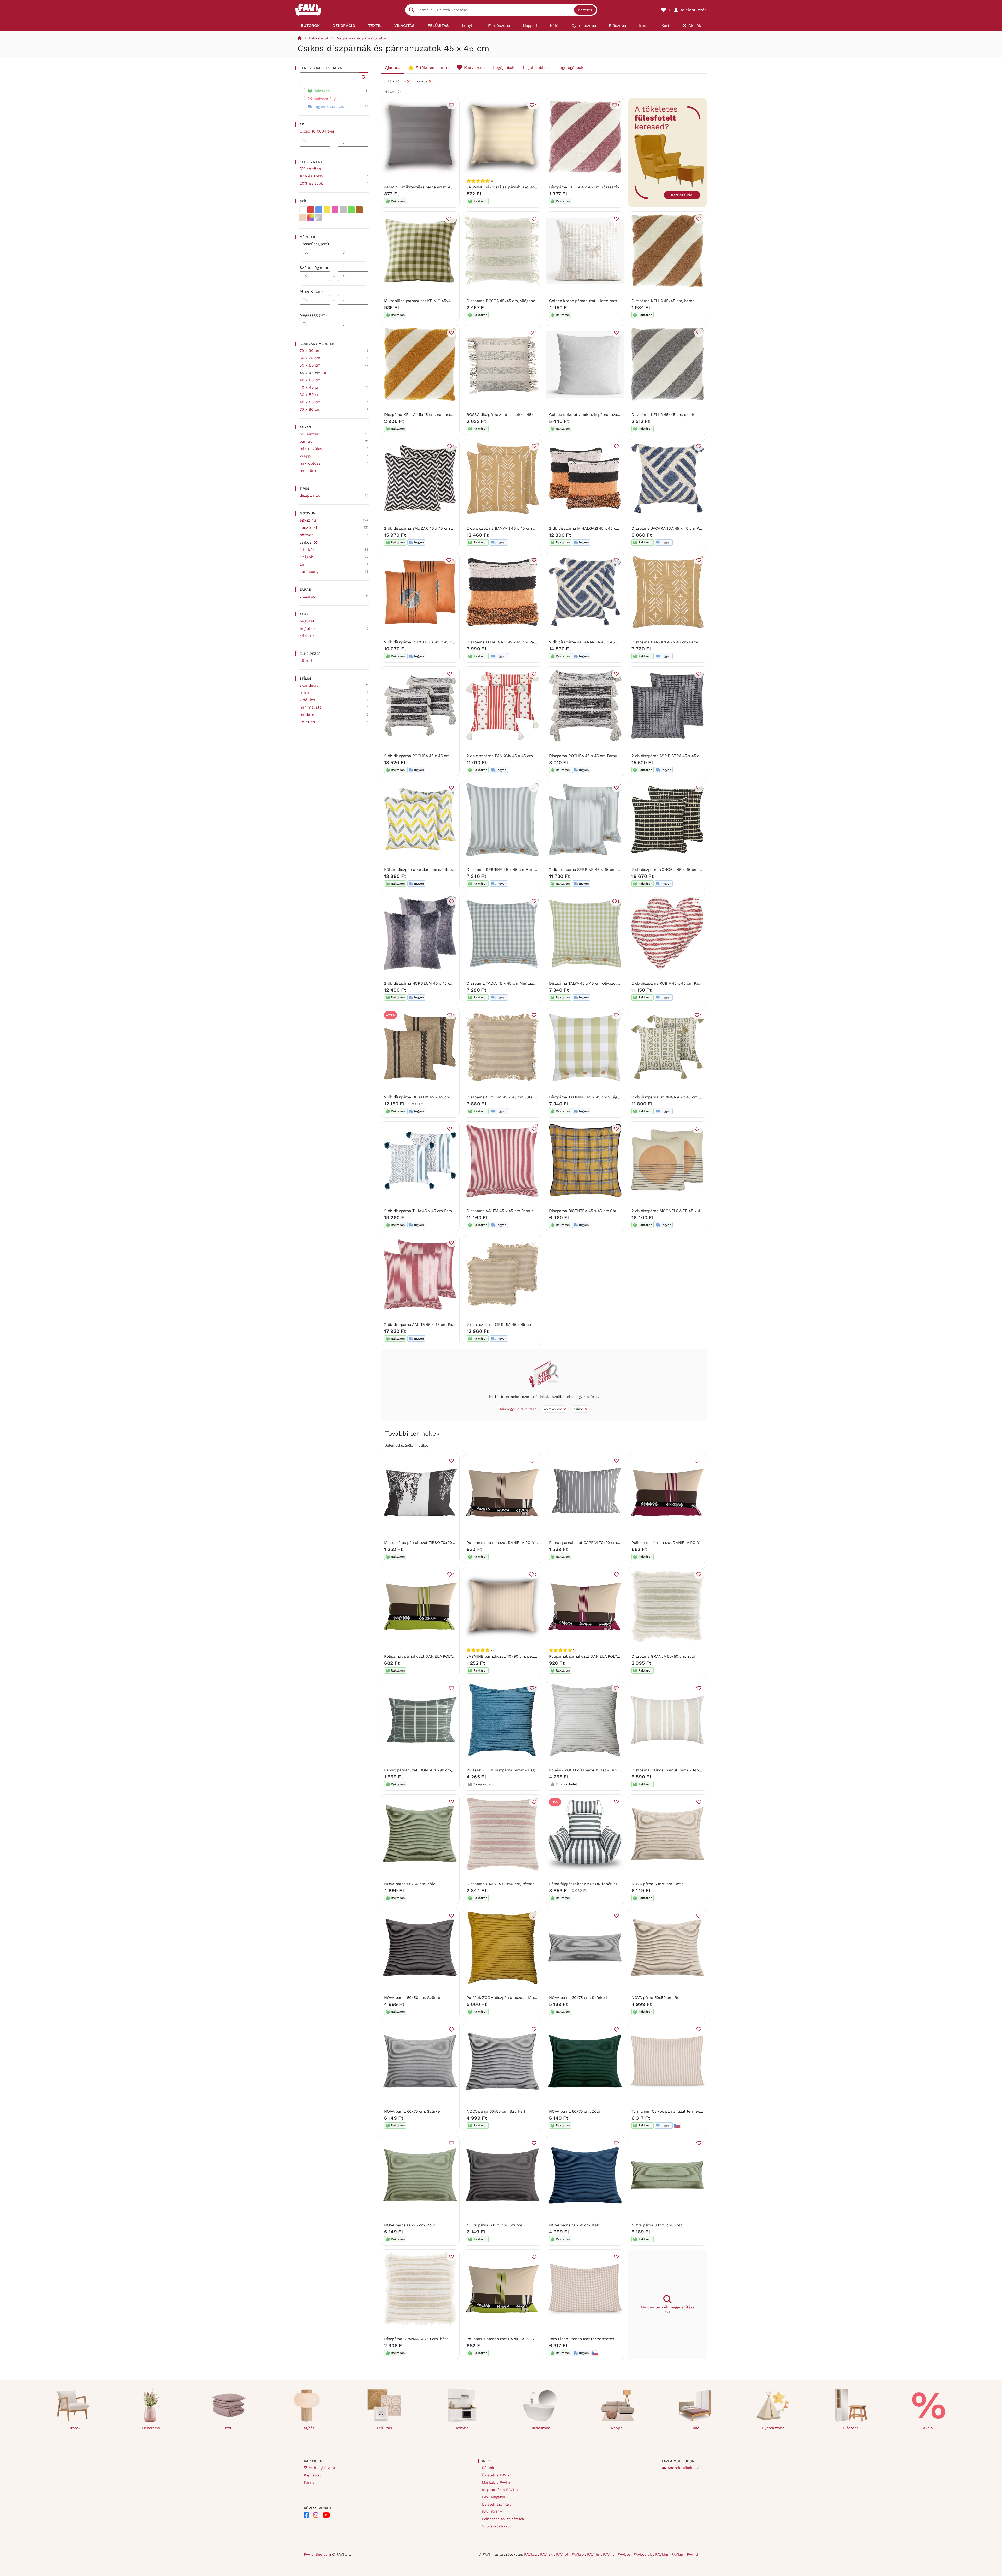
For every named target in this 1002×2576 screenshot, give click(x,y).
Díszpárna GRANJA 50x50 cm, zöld (663, 1656)
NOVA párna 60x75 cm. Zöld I (411, 2225)
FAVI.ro (578, 2554)
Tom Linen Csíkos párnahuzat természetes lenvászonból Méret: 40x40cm (699, 2111)
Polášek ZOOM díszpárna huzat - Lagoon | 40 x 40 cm (516, 1770)
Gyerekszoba (773, 2428)
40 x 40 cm (310, 387)
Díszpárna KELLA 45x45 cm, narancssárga (422, 415)
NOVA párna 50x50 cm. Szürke (412, 1998)
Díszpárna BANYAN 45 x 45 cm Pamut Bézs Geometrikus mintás (691, 642)
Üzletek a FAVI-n (497, 2475)
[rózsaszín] (335, 210)
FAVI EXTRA (492, 2512)
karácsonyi (310, 572)
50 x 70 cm (310, 358)
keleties (307, 722)
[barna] (359, 210)
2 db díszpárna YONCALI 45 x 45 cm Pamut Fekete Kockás (685, 870)
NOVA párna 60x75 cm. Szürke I (413, 2111)
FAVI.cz (531, 2554)
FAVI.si (693, 2554)
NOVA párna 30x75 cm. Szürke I (578, 1998)
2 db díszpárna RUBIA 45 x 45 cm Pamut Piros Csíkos (680, 983)
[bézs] (303, 218)
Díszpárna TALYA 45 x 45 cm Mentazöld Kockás (510, 983)
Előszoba (851, 2428)
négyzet (307, 621)
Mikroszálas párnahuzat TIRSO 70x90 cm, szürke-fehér (435, 1543)
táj (302, 564)
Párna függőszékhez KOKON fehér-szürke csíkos (594, 1884)
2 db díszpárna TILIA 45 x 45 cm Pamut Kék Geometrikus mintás (443, 1211)
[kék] (319, 210)
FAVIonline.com (317, 2554)
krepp (305, 456)
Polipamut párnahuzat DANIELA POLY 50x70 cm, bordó (681, 1543)
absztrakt (308, 528)
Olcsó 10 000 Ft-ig (317, 131)
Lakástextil (319, 38)
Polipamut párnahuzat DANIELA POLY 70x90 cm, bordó (599, 1656)
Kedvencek (475, 68)
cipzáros (307, 596)
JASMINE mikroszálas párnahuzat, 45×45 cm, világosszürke (439, 187)
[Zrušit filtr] (324, 372)
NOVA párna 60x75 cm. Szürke (494, 2225)
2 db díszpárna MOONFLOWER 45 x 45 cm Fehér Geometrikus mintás (696, 1211)
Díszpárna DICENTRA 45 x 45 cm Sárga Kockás (592, 1211)
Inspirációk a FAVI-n (500, 2490)
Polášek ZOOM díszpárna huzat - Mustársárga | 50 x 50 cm (521, 1998)
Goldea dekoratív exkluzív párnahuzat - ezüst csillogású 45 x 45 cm (612, 415)
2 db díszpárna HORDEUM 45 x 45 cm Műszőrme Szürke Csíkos (443, 983)
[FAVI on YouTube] (326, 2515)
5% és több (310, 169)
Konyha (462, 2428)
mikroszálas (311, 449)
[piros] (311, 210)
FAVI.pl (563, 2554)
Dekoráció (151, 2428)
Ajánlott (393, 68)
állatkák (307, 550)
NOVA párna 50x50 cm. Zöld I (411, 1884)
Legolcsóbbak (536, 68)
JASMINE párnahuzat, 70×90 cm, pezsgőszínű (508, 1656)
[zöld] (351, 210)
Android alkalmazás (685, 2468)
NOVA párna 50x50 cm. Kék (574, 2225)
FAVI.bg (662, 2554)
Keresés (585, 10)
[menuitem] (310, 26)
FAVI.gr (678, 2554)
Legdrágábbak (570, 68)
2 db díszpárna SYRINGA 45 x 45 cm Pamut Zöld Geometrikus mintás (695, 1097)
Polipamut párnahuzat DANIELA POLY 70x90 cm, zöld (515, 2339)
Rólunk (488, 2468)
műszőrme (310, 471)
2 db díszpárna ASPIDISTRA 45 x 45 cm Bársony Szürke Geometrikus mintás (702, 756)
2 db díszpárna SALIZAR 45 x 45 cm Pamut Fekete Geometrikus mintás (450, 528)
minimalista (311, 707)
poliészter (309, 434)
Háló (695, 2428)
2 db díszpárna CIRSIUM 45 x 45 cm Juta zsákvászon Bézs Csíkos (527, 1325)
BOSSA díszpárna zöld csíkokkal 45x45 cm (506, 415)
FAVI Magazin (494, 2497)
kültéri (306, 661)
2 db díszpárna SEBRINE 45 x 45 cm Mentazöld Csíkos (599, 870)
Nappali (618, 2428)
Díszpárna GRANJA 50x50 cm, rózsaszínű (504, 1884)
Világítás (307, 2428)
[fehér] (303, 210)
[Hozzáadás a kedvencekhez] (451, 105)
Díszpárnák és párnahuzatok (361, 38)
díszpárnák (310, 495)
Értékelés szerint (432, 68)
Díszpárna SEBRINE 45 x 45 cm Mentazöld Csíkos (512, 870)
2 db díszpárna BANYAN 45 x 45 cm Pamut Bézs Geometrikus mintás (530, 528)
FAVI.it (609, 2554)
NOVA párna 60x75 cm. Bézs (657, 1884)
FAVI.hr (594, 2554)
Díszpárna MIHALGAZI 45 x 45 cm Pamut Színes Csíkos (517, 642)
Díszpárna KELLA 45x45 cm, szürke (664, 415)
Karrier (310, 2482)
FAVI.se (625, 2554)
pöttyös (307, 535)
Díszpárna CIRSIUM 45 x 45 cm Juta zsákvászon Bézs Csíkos (522, 1097)
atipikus (307, 636)
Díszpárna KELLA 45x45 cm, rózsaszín (584, 187)
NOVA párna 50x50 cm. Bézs (657, 1998)
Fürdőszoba (540, 2428)
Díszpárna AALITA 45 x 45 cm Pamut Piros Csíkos (512, 1211)
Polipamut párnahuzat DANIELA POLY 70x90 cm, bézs (515, 1543)
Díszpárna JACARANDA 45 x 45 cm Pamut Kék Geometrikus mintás (693, 528)
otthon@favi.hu (323, 2468)
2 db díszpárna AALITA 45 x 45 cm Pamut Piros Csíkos (434, 1325)
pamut (306, 441)
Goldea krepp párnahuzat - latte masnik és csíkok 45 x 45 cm (606, 301)
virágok (306, 557)
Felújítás (384, 2428)
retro (304, 693)
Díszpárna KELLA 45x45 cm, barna (663, 301)
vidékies (307, 700)
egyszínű (308, 520)
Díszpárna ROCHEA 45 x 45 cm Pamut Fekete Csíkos (597, 756)
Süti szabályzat (496, 2526)
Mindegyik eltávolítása (518, 1409)
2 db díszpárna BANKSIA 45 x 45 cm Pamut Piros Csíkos (518, 756)
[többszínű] (311, 218)
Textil (229, 2428)
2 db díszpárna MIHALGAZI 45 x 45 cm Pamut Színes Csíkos (604, 528)
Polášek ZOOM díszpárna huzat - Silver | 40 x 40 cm (597, 1770)
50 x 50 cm (310, 365)
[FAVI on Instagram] (316, 2515)
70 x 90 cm (310, 351)
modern (307, 715)
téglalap (307, 628)
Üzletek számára (497, 2504)
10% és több (311, 176)
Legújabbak (504, 68)
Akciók (929, 2428)
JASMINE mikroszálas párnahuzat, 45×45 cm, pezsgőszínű (520, 187)
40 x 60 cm (310, 380)
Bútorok (73, 2428)
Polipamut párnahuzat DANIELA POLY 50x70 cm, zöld (433, 1656)
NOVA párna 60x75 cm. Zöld (574, 2111)
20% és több (311, 183)
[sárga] (327, 210)
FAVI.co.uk (643, 2554)
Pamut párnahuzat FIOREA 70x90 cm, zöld (422, 1770)
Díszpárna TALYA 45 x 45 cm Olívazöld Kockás (591, 983)
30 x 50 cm (310, 395)
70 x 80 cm (310, 409)
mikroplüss (310, 463)
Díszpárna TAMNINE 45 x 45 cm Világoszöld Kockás (596, 1097)
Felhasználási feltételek (503, 2519)
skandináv (309, 685)
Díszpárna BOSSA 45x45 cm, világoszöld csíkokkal (513, 301)
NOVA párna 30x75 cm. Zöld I (658, 2225)
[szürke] (343, 210)
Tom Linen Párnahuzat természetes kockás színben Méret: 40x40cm (612, 2339)
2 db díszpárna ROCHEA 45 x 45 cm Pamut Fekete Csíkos (437, 756)
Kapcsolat (312, 2475)
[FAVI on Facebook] (306, 2515)
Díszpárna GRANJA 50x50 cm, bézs (416, 2339)
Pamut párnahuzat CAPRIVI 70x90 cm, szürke (590, 1543)
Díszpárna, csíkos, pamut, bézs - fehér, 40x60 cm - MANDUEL (689, 1770)
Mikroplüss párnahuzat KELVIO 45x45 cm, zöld (427, 301)
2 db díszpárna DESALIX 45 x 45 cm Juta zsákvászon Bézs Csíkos (445, 1097)
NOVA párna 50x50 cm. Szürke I (496, 2111)
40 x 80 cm (310, 402)
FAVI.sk (547, 2554)
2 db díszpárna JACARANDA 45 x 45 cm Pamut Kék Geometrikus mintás (615, 642)
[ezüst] (319, 218)
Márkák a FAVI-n (497, 2482)
